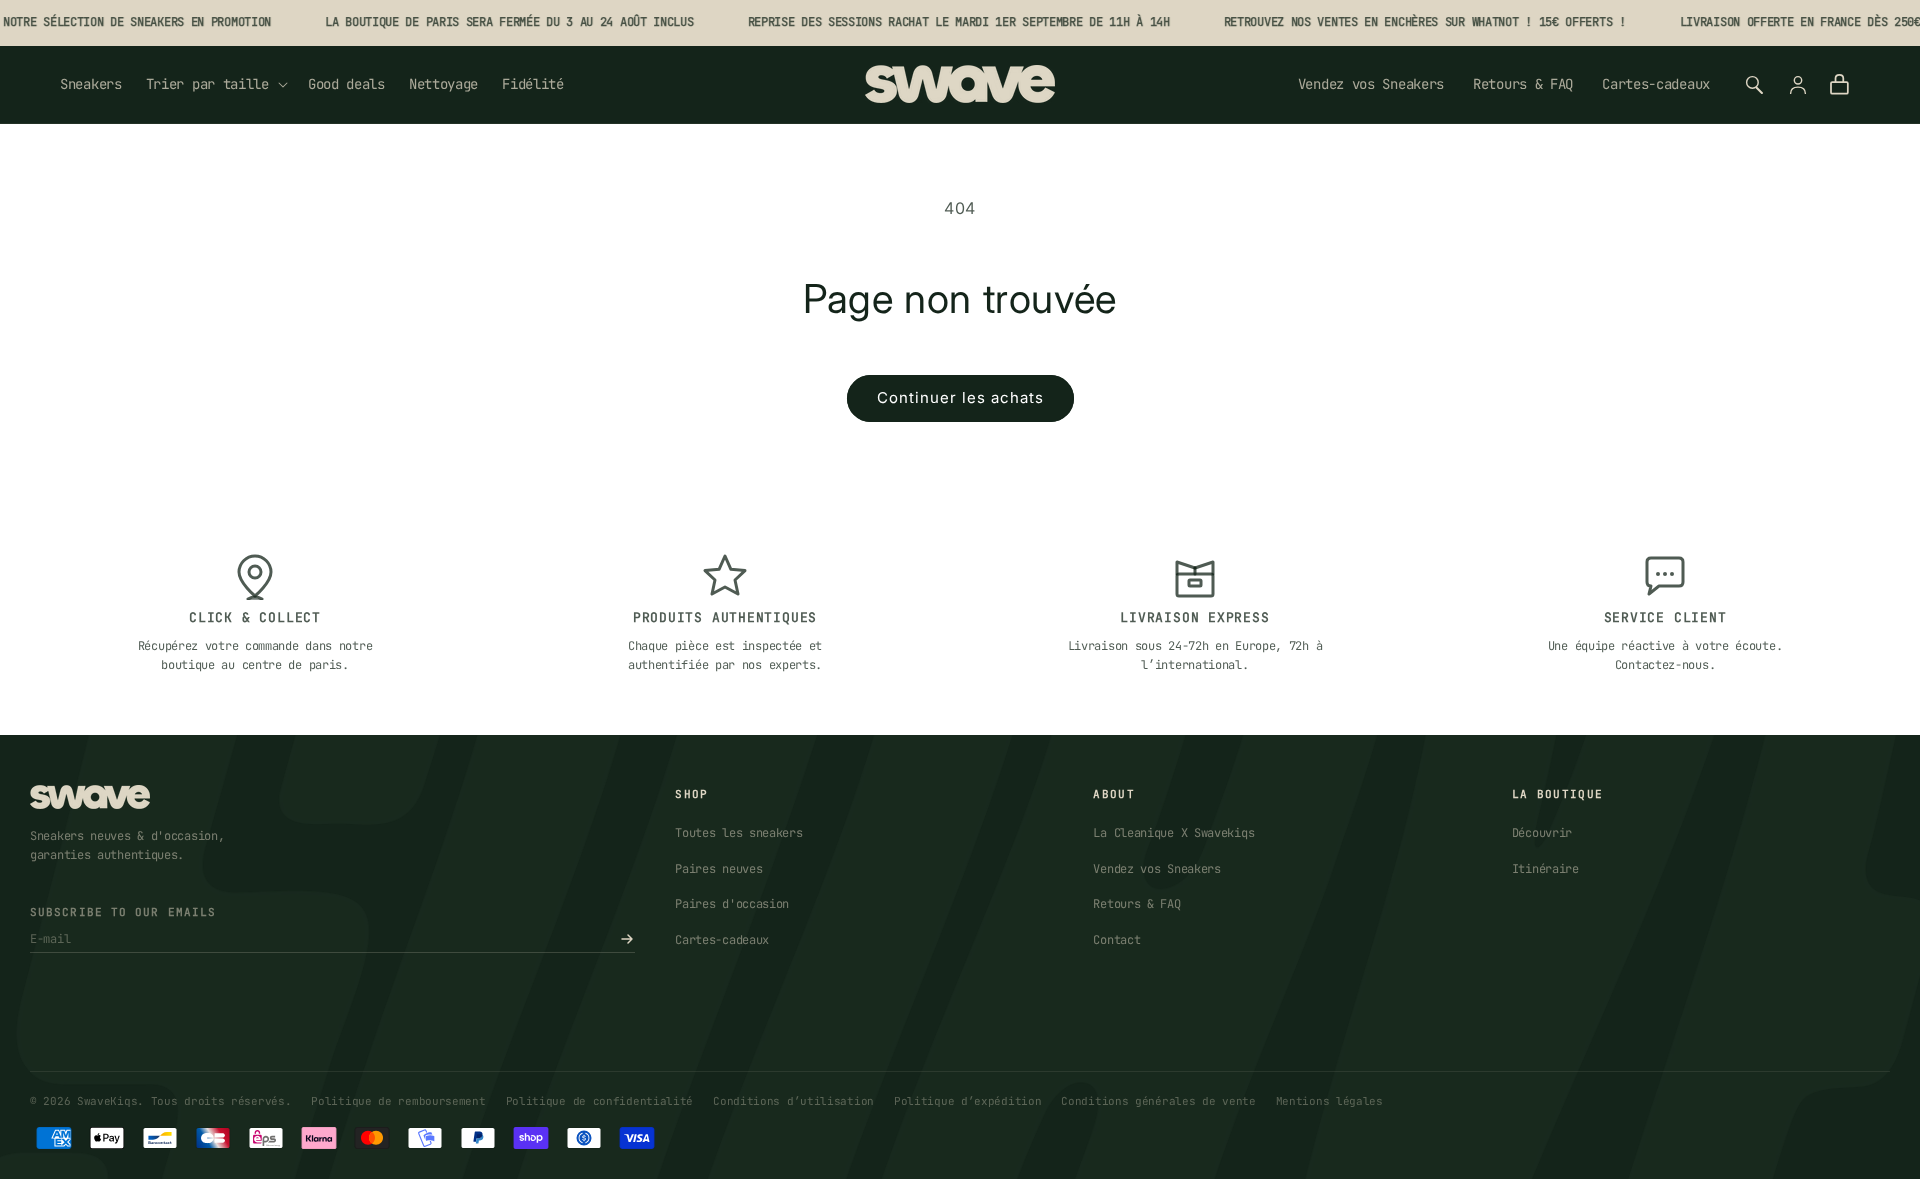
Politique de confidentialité (600, 1101)
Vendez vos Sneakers (1371, 84)
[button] (215, 84)
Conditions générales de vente (1158, 1101)
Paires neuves (718, 869)
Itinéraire (1545, 869)
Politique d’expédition (967, 1101)
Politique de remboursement (398, 1101)
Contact (1116, 940)
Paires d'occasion (732, 904)
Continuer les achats (960, 397)
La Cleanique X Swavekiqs (1173, 833)
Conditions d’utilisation (793, 1101)
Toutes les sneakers (738, 833)
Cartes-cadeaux (1656, 84)
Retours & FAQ (1523, 84)
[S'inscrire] (627, 939)
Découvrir (1542, 833)
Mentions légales (1329, 1101)
